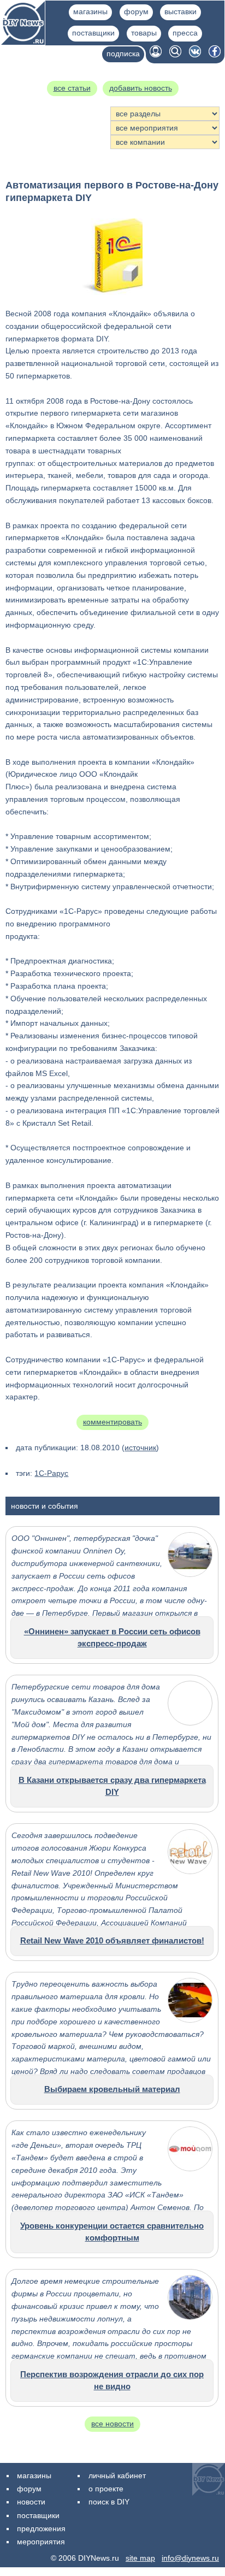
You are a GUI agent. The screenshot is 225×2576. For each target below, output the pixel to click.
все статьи (72, 88)
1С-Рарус (51, 1473)
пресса (185, 33)
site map (140, 2558)
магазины (90, 11)
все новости (112, 2424)
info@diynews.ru (190, 2558)
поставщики (93, 33)
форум (136, 11)
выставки (180, 11)
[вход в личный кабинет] (156, 55)
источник (140, 1447)
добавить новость (141, 88)
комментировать (112, 1422)
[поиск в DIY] (175, 55)
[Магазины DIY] (23, 42)
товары (144, 33)
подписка (123, 54)
